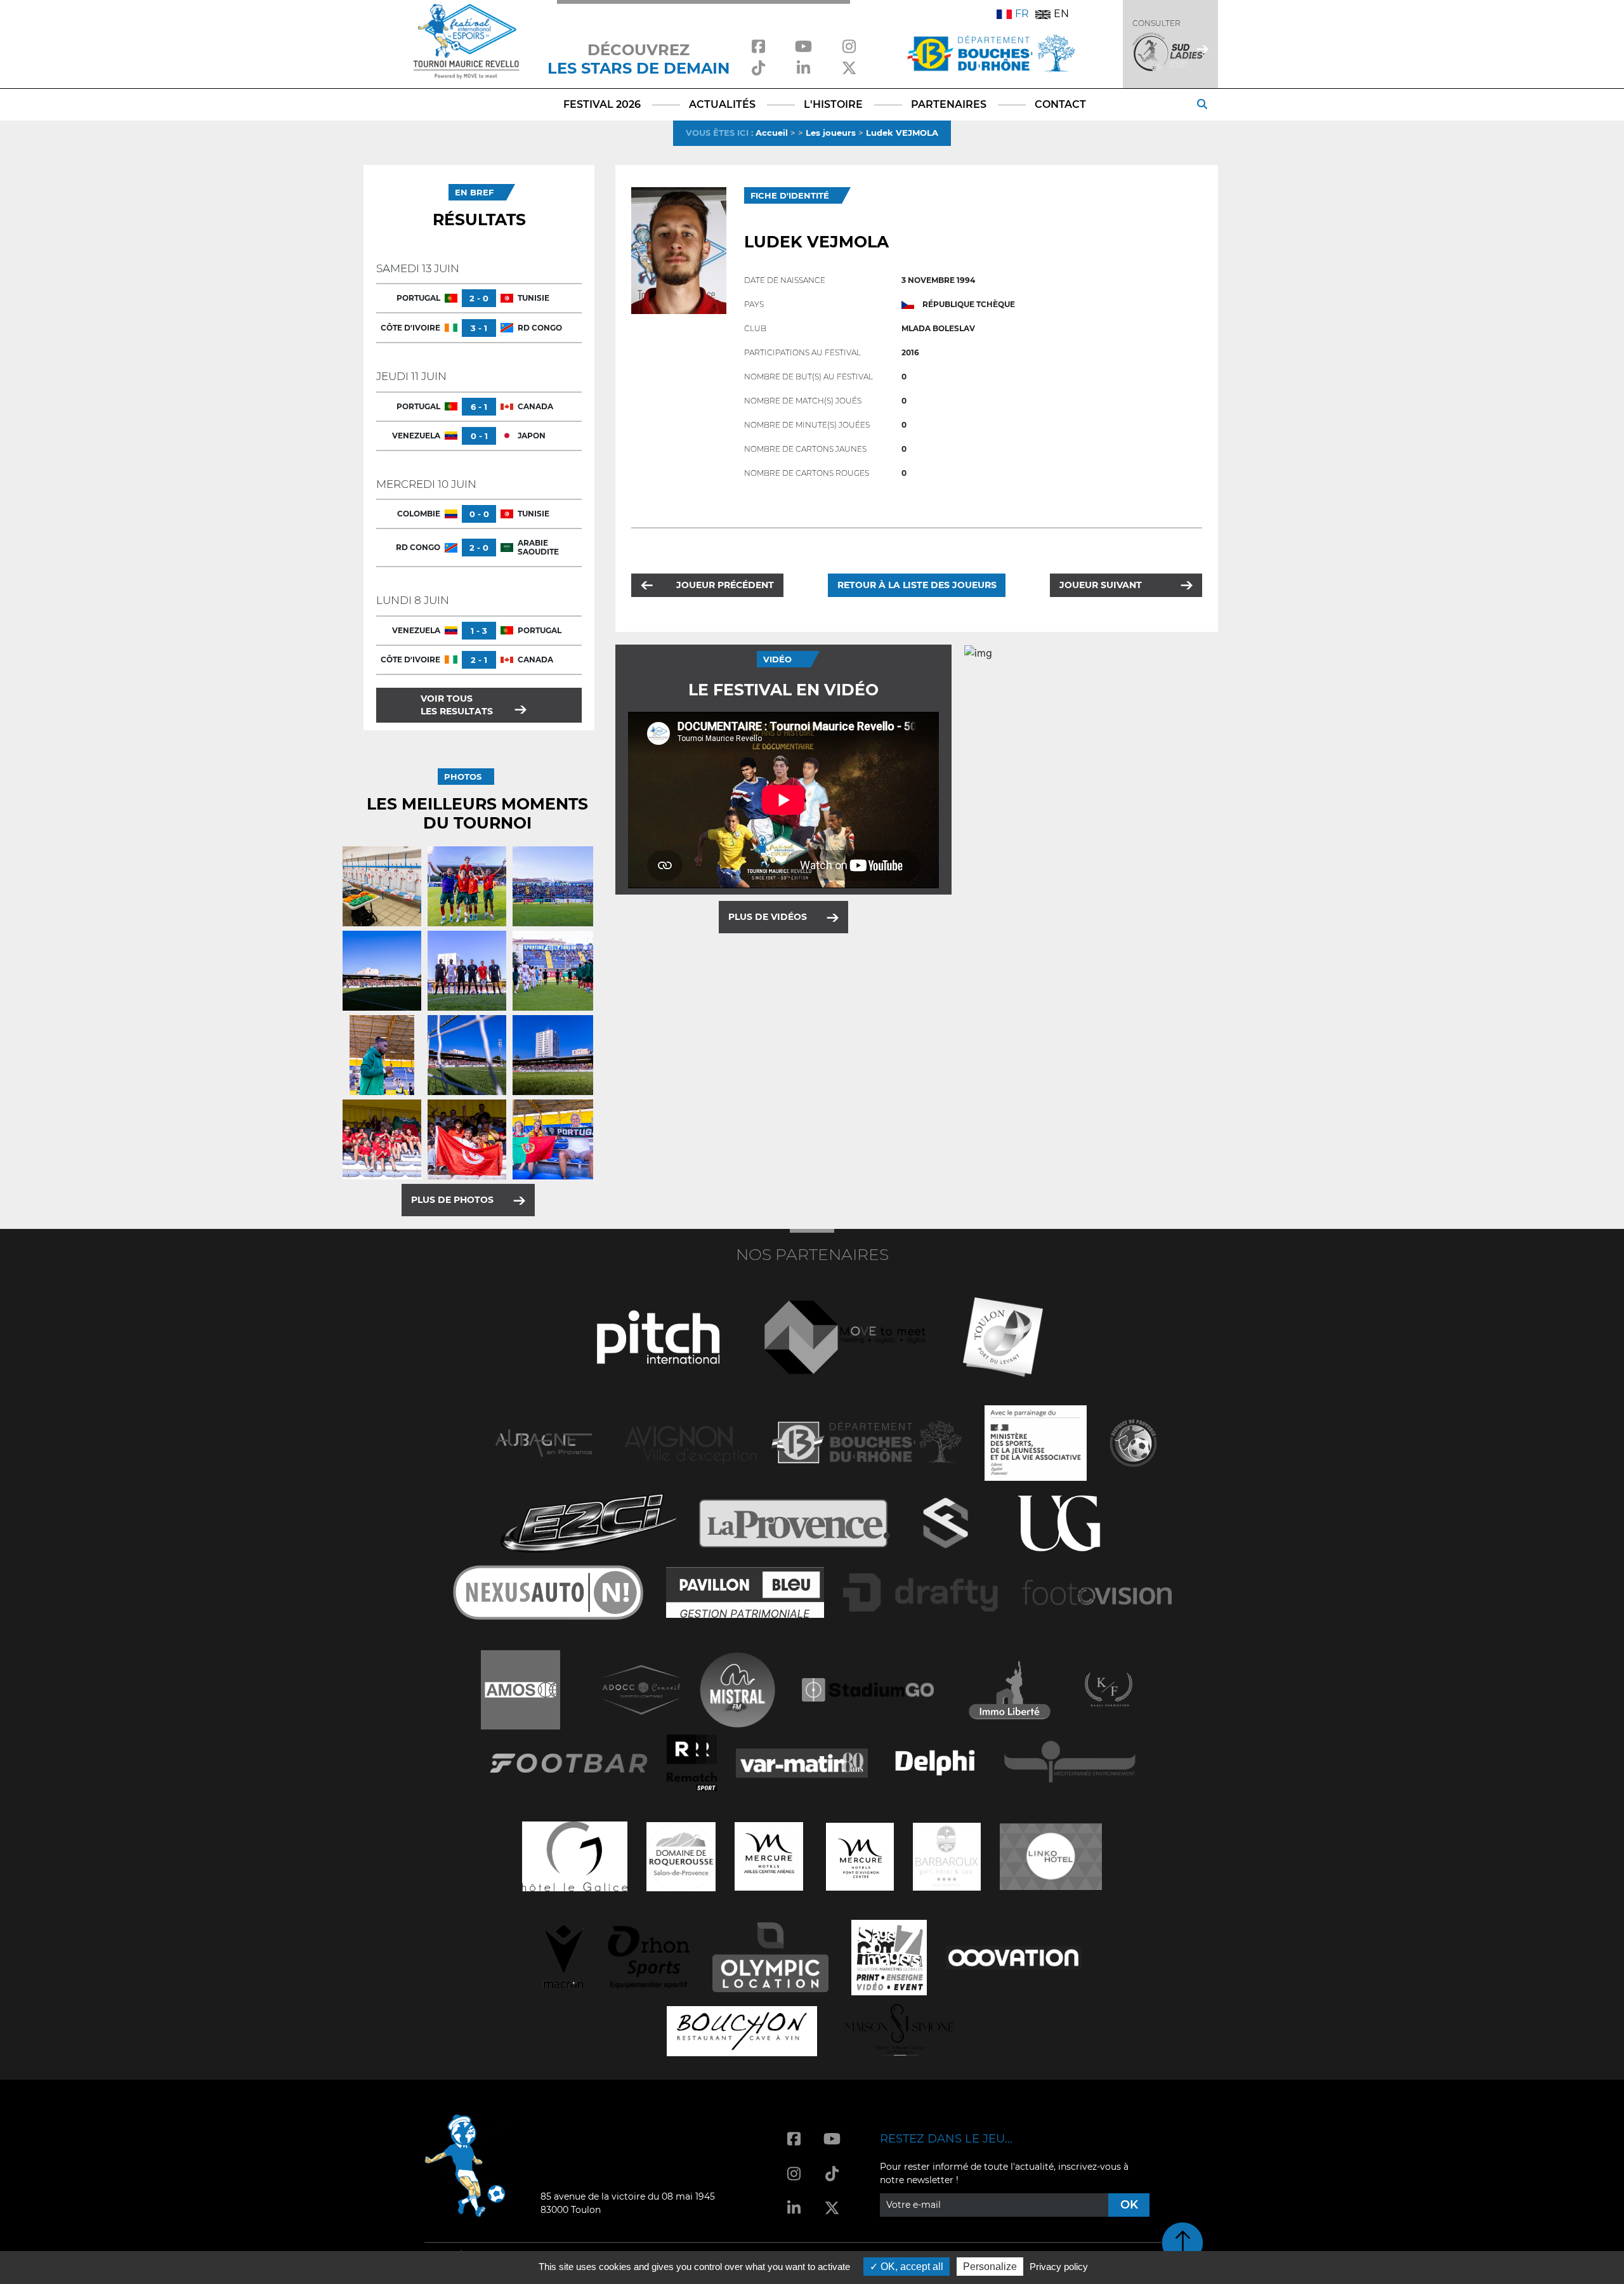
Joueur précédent (725, 585)
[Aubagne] (544, 1442)
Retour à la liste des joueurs (917, 585)
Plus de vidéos (768, 917)
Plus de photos (452, 1200)
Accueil (772, 133)
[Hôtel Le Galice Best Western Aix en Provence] (575, 1855)
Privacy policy (1059, 2267)
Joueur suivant (1101, 585)
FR (1022, 14)
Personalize (990, 2267)
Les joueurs (831, 133)
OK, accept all (911, 2267)
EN (1061, 14)
